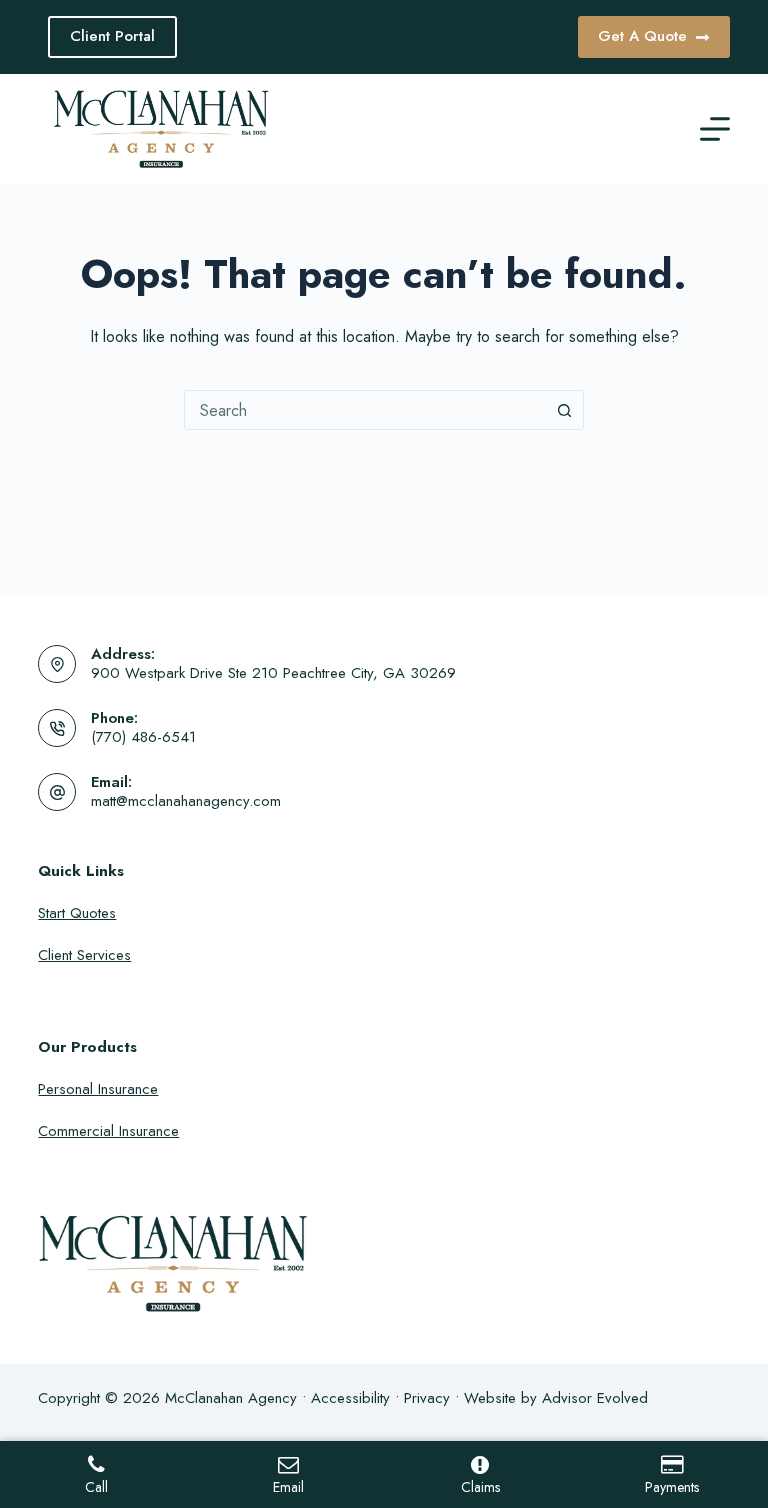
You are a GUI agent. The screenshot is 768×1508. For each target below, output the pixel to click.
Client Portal (112, 36)
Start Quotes (77, 913)
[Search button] (564, 410)
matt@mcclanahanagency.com (186, 801)
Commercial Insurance (108, 1131)
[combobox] (365, 410)
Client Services (84, 955)
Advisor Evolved (595, 1398)
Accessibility (350, 1398)
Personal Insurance (98, 1089)
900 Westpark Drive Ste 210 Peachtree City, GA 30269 (273, 673)
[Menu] (715, 129)
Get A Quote (642, 36)
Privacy (427, 1398)
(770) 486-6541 (143, 737)
